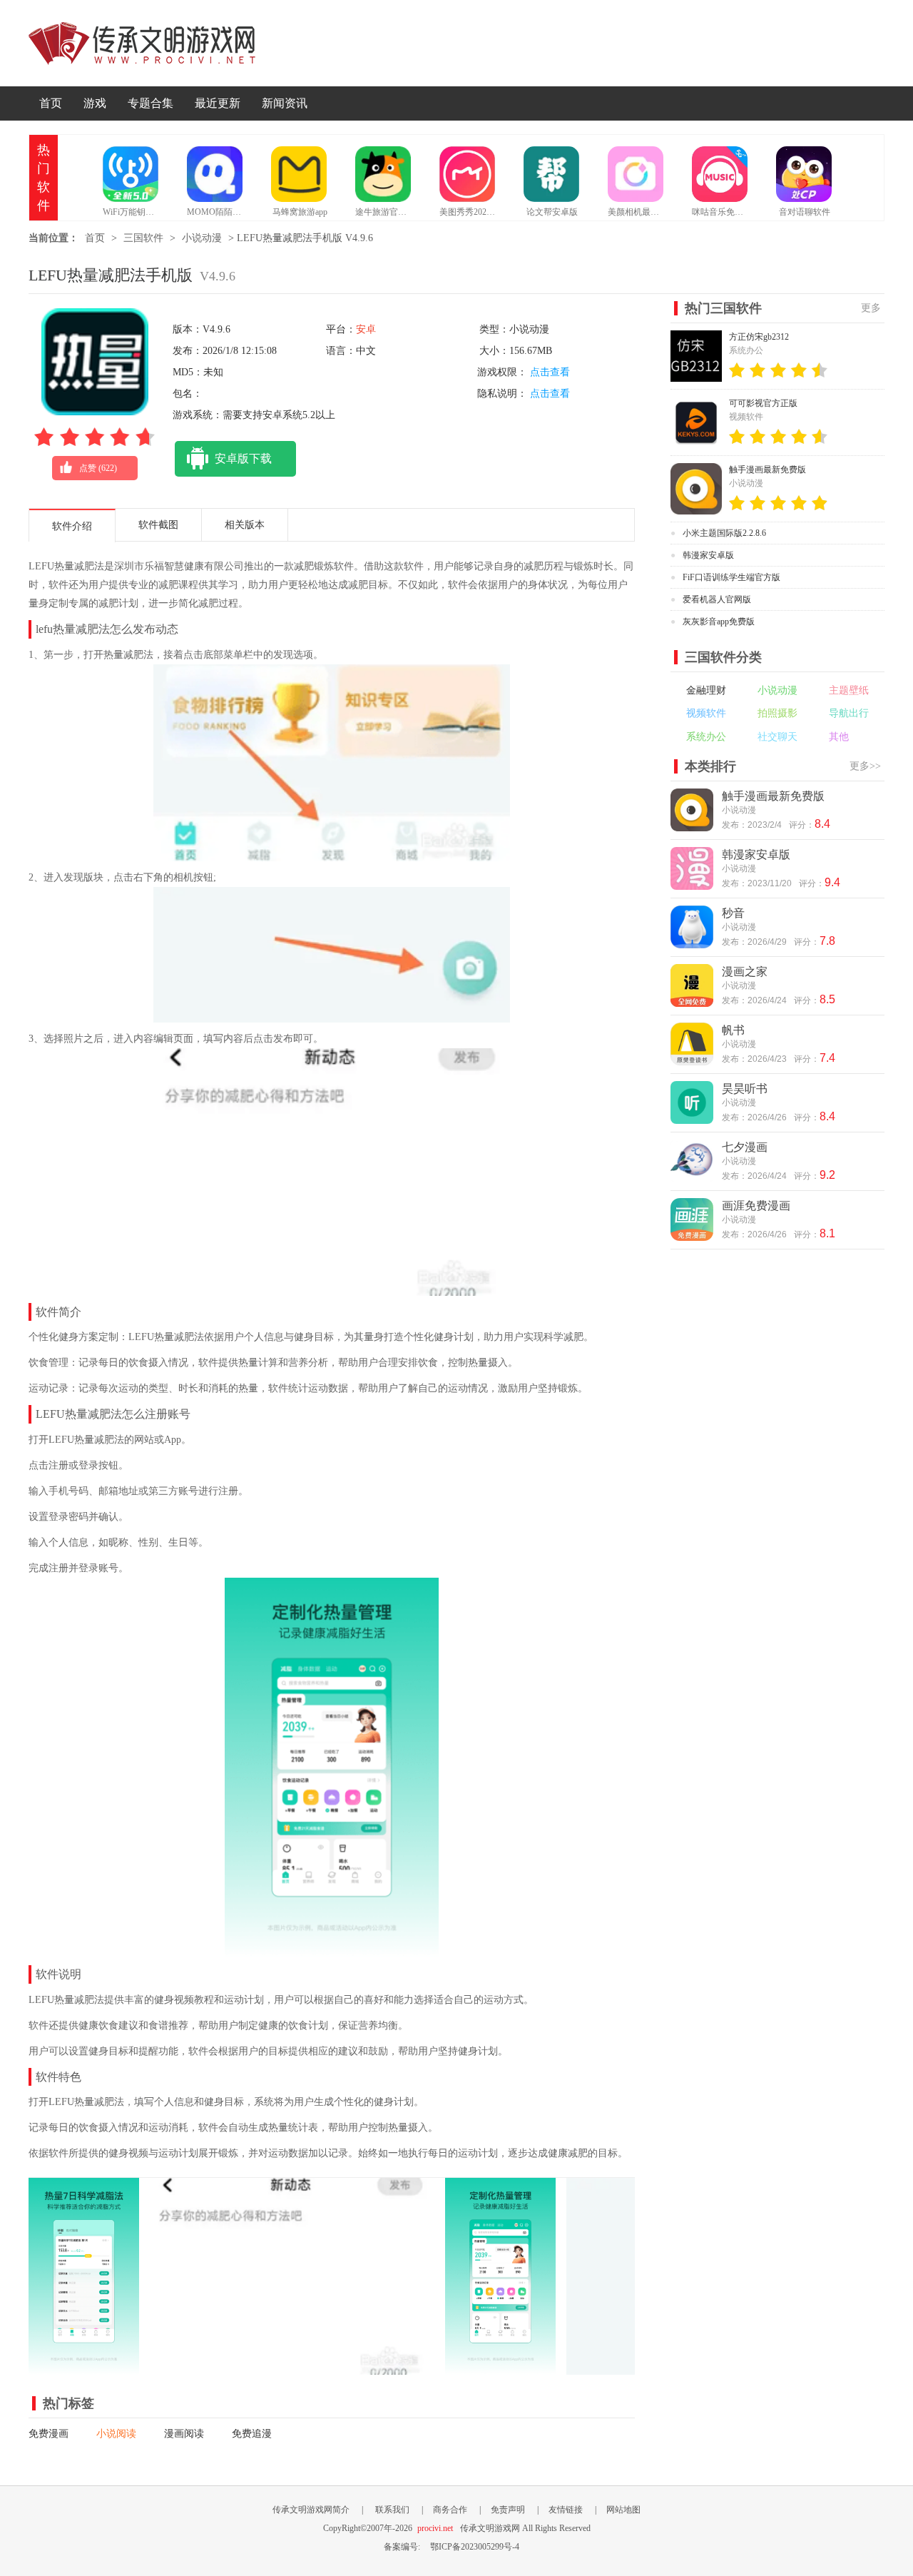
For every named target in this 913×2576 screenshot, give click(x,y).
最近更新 (218, 103)
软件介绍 (72, 526)
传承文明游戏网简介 (311, 2510)
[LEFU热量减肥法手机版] (84, 2368)
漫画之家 (745, 972)
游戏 (95, 103)
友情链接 (566, 2510)
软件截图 (158, 525)
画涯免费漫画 (756, 1206)
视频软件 (706, 713)
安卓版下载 (243, 458)
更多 (871, 308)
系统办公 (706, 737)
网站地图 (623, 2510)
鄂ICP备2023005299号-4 (475, 2547)
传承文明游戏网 (142, 43)
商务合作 (450, 2510)
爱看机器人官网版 (717, 599)
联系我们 (392, 2510)
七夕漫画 (745, 1147)
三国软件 (143, 238)
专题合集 (151, 103)
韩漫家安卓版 (708, 555)
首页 (51, 103)
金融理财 (706, 690)
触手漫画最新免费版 (767, 470)
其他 (839, 737)
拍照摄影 (777, 713)
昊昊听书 (745, 1089)
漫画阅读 (184, 2434)
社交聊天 (777, 737)
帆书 (733, 1030)
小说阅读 (116, 2434)
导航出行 (849, 713)
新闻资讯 (285, 103)
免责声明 (508, 2510)
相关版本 (245, 525)
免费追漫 (252, 2434)
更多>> (865, 766)
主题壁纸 (849, 690)
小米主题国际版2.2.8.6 (724, 533)
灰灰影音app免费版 (719, 622)
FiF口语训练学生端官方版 (731, 577)
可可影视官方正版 (763, 403)
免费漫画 (49, 2434)
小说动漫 (202, 238)
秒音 (733, 913)
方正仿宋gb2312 (759, 337)
